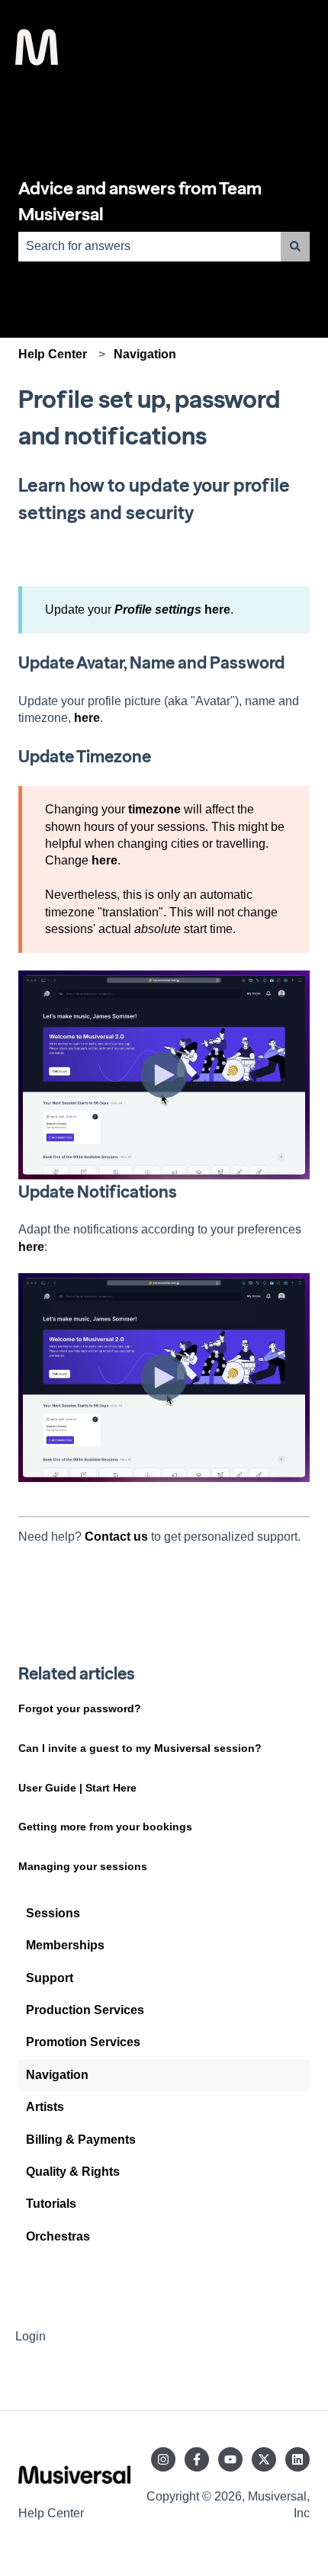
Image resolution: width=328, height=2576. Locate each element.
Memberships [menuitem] (65, 1945)
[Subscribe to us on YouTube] (230, 2459)
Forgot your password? (80, 1708)
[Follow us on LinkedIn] (297, 2459)
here (217, 610)
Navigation (145, 354)
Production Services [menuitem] (85, 2010)
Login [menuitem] (31, 2336)
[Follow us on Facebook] (197, 2459)
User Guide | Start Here (77, 1788)
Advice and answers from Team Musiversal (140, 202)
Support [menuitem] (50, 1978)
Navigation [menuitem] (57, 2075)
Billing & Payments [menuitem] (81, 2140)
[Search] (295, 246)
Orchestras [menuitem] (58, 2236)
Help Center (53, 354)
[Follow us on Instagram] (163, 2459)
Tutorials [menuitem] (51, 2204)
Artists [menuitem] (45, 2107)
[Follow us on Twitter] (264, 2459)
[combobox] (150, 246)
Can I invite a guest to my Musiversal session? (141, 1748)
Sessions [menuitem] (53, 1913)
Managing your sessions (83, 1866)
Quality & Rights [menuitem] (73, 2172)
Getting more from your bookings (105, 1827)
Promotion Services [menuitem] (83, 2042)
